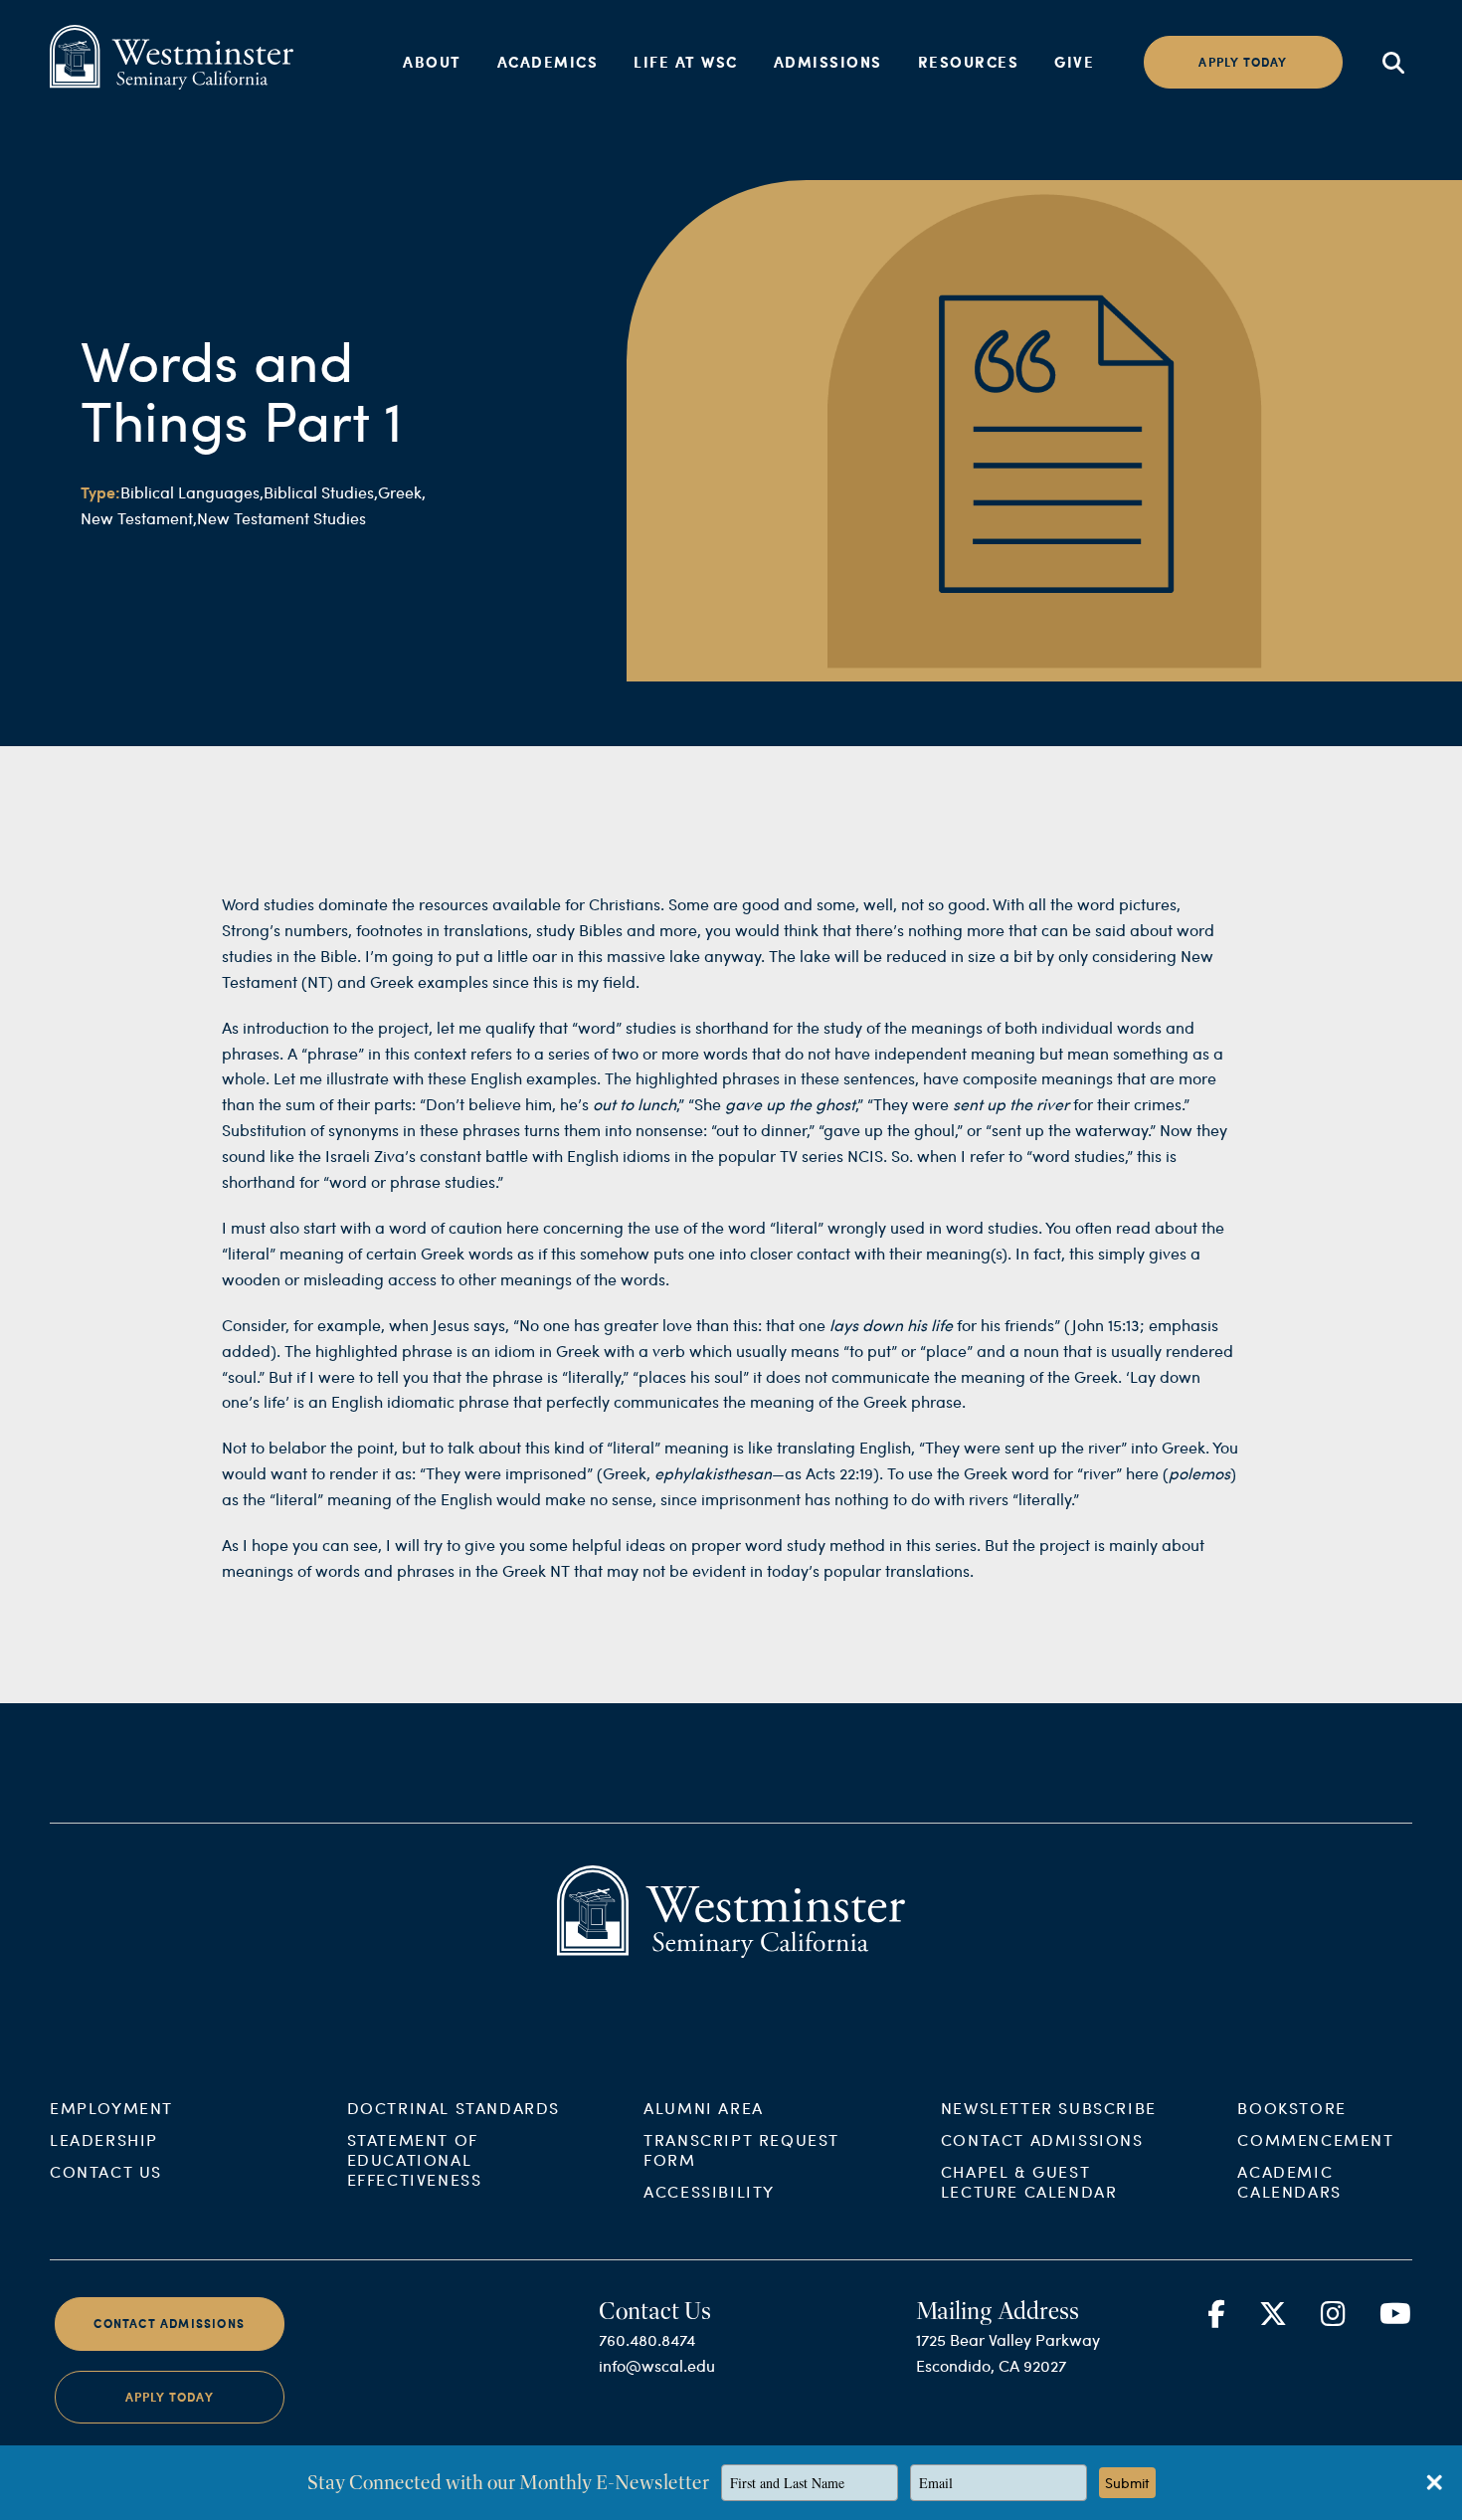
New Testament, (139, 518)
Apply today (1243, 62)
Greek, (402, 492)
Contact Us (106, 2171)
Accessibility (709, 2191)
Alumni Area (704, 2108)
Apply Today (170, 2397)
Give (1074, 62)
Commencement (1315, 2139)
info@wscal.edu (657, 2365)
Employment (111, 2108)
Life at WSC (686, 62)
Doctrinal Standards (454, 2108)
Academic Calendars (1289, 2181)
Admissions (828, 62)
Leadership (104, 2139)
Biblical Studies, (321, 492)
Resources (969, 62)
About (432, 62)
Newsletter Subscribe (1049, 2108)
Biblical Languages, (192, 492)
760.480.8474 (647, 2339)
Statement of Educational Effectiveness (415, 2159)
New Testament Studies (281, 518)
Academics (548, 62)
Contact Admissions (1042, 2139)
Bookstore (1291, 2108)
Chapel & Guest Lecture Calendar (1029, 2181)
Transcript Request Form (741, 2149)
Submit (1127, 2483)
